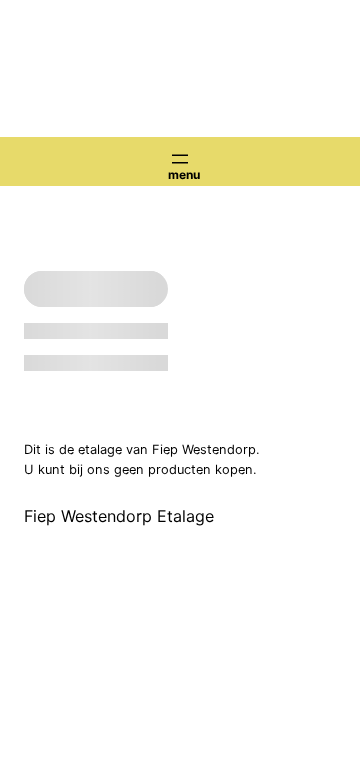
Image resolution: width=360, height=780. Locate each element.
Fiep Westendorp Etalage (119, 516)
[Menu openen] (180, 159)
